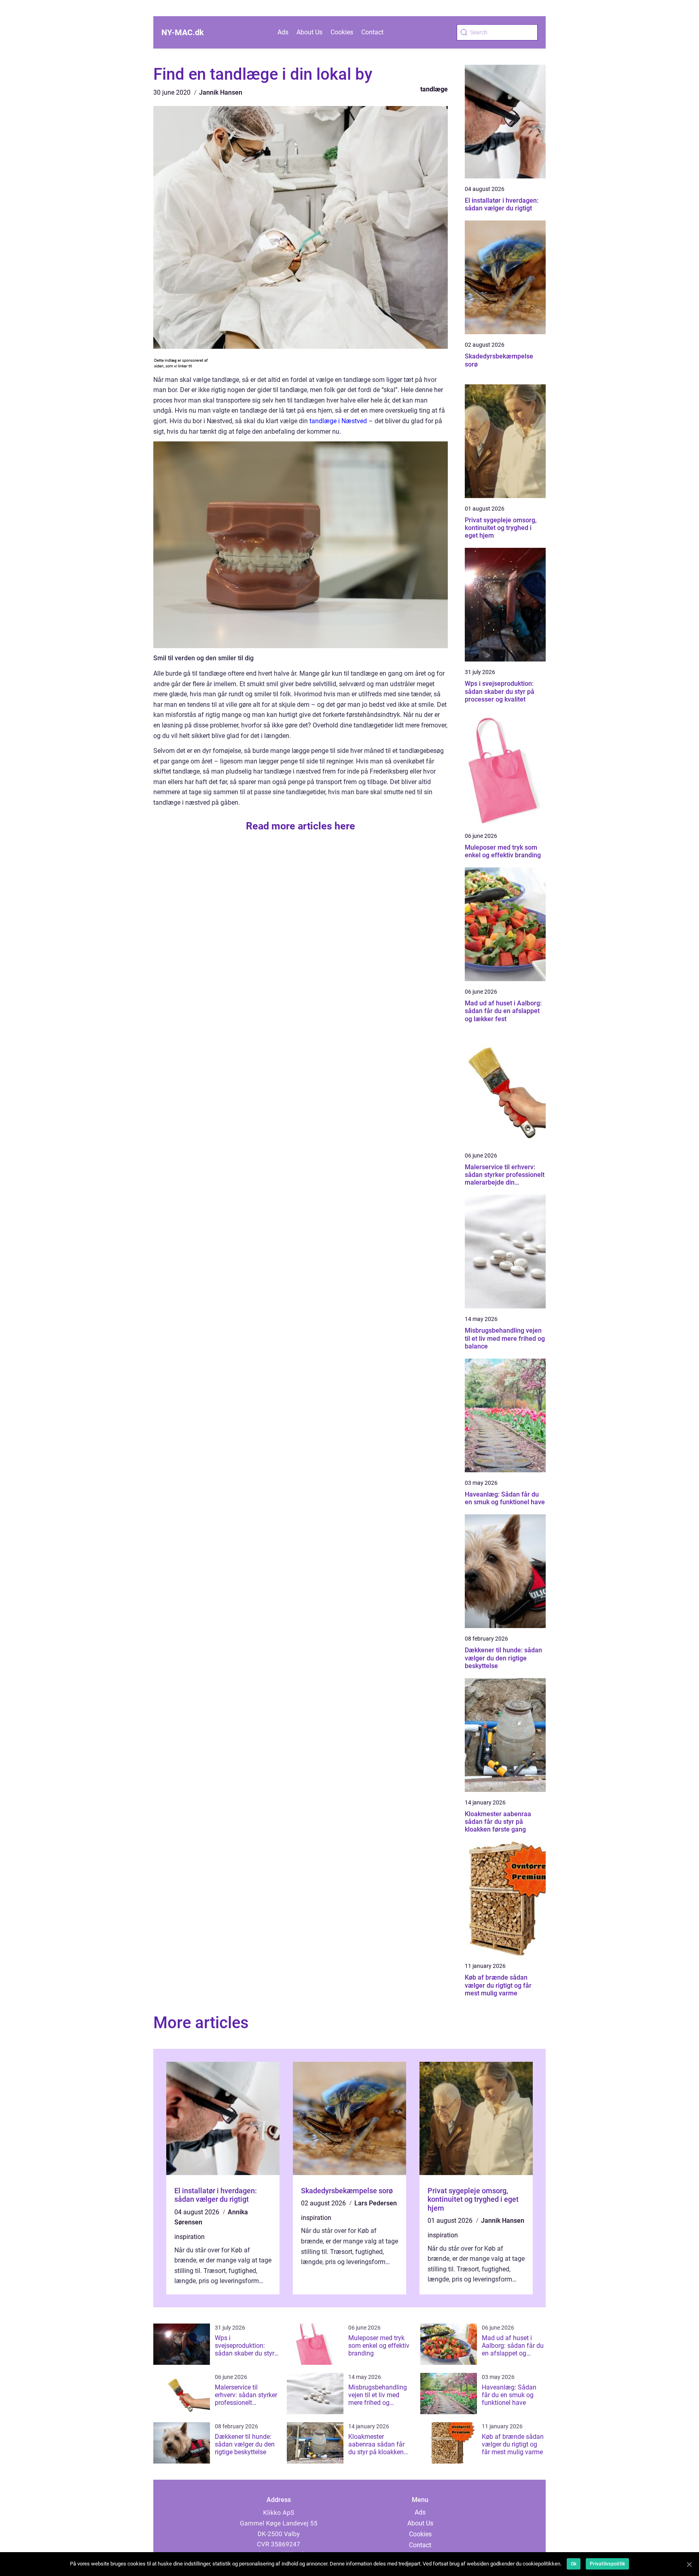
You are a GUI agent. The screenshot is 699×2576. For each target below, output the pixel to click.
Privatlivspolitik (607, 2564)
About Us (309, 32)
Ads (283, 32)
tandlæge (434, 89)
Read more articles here (301, 826)
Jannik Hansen (221, 92)
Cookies (342, 32)
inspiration (190, 2237)
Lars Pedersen (376, 2203)
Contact (372, 32)
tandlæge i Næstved (338, 421)
